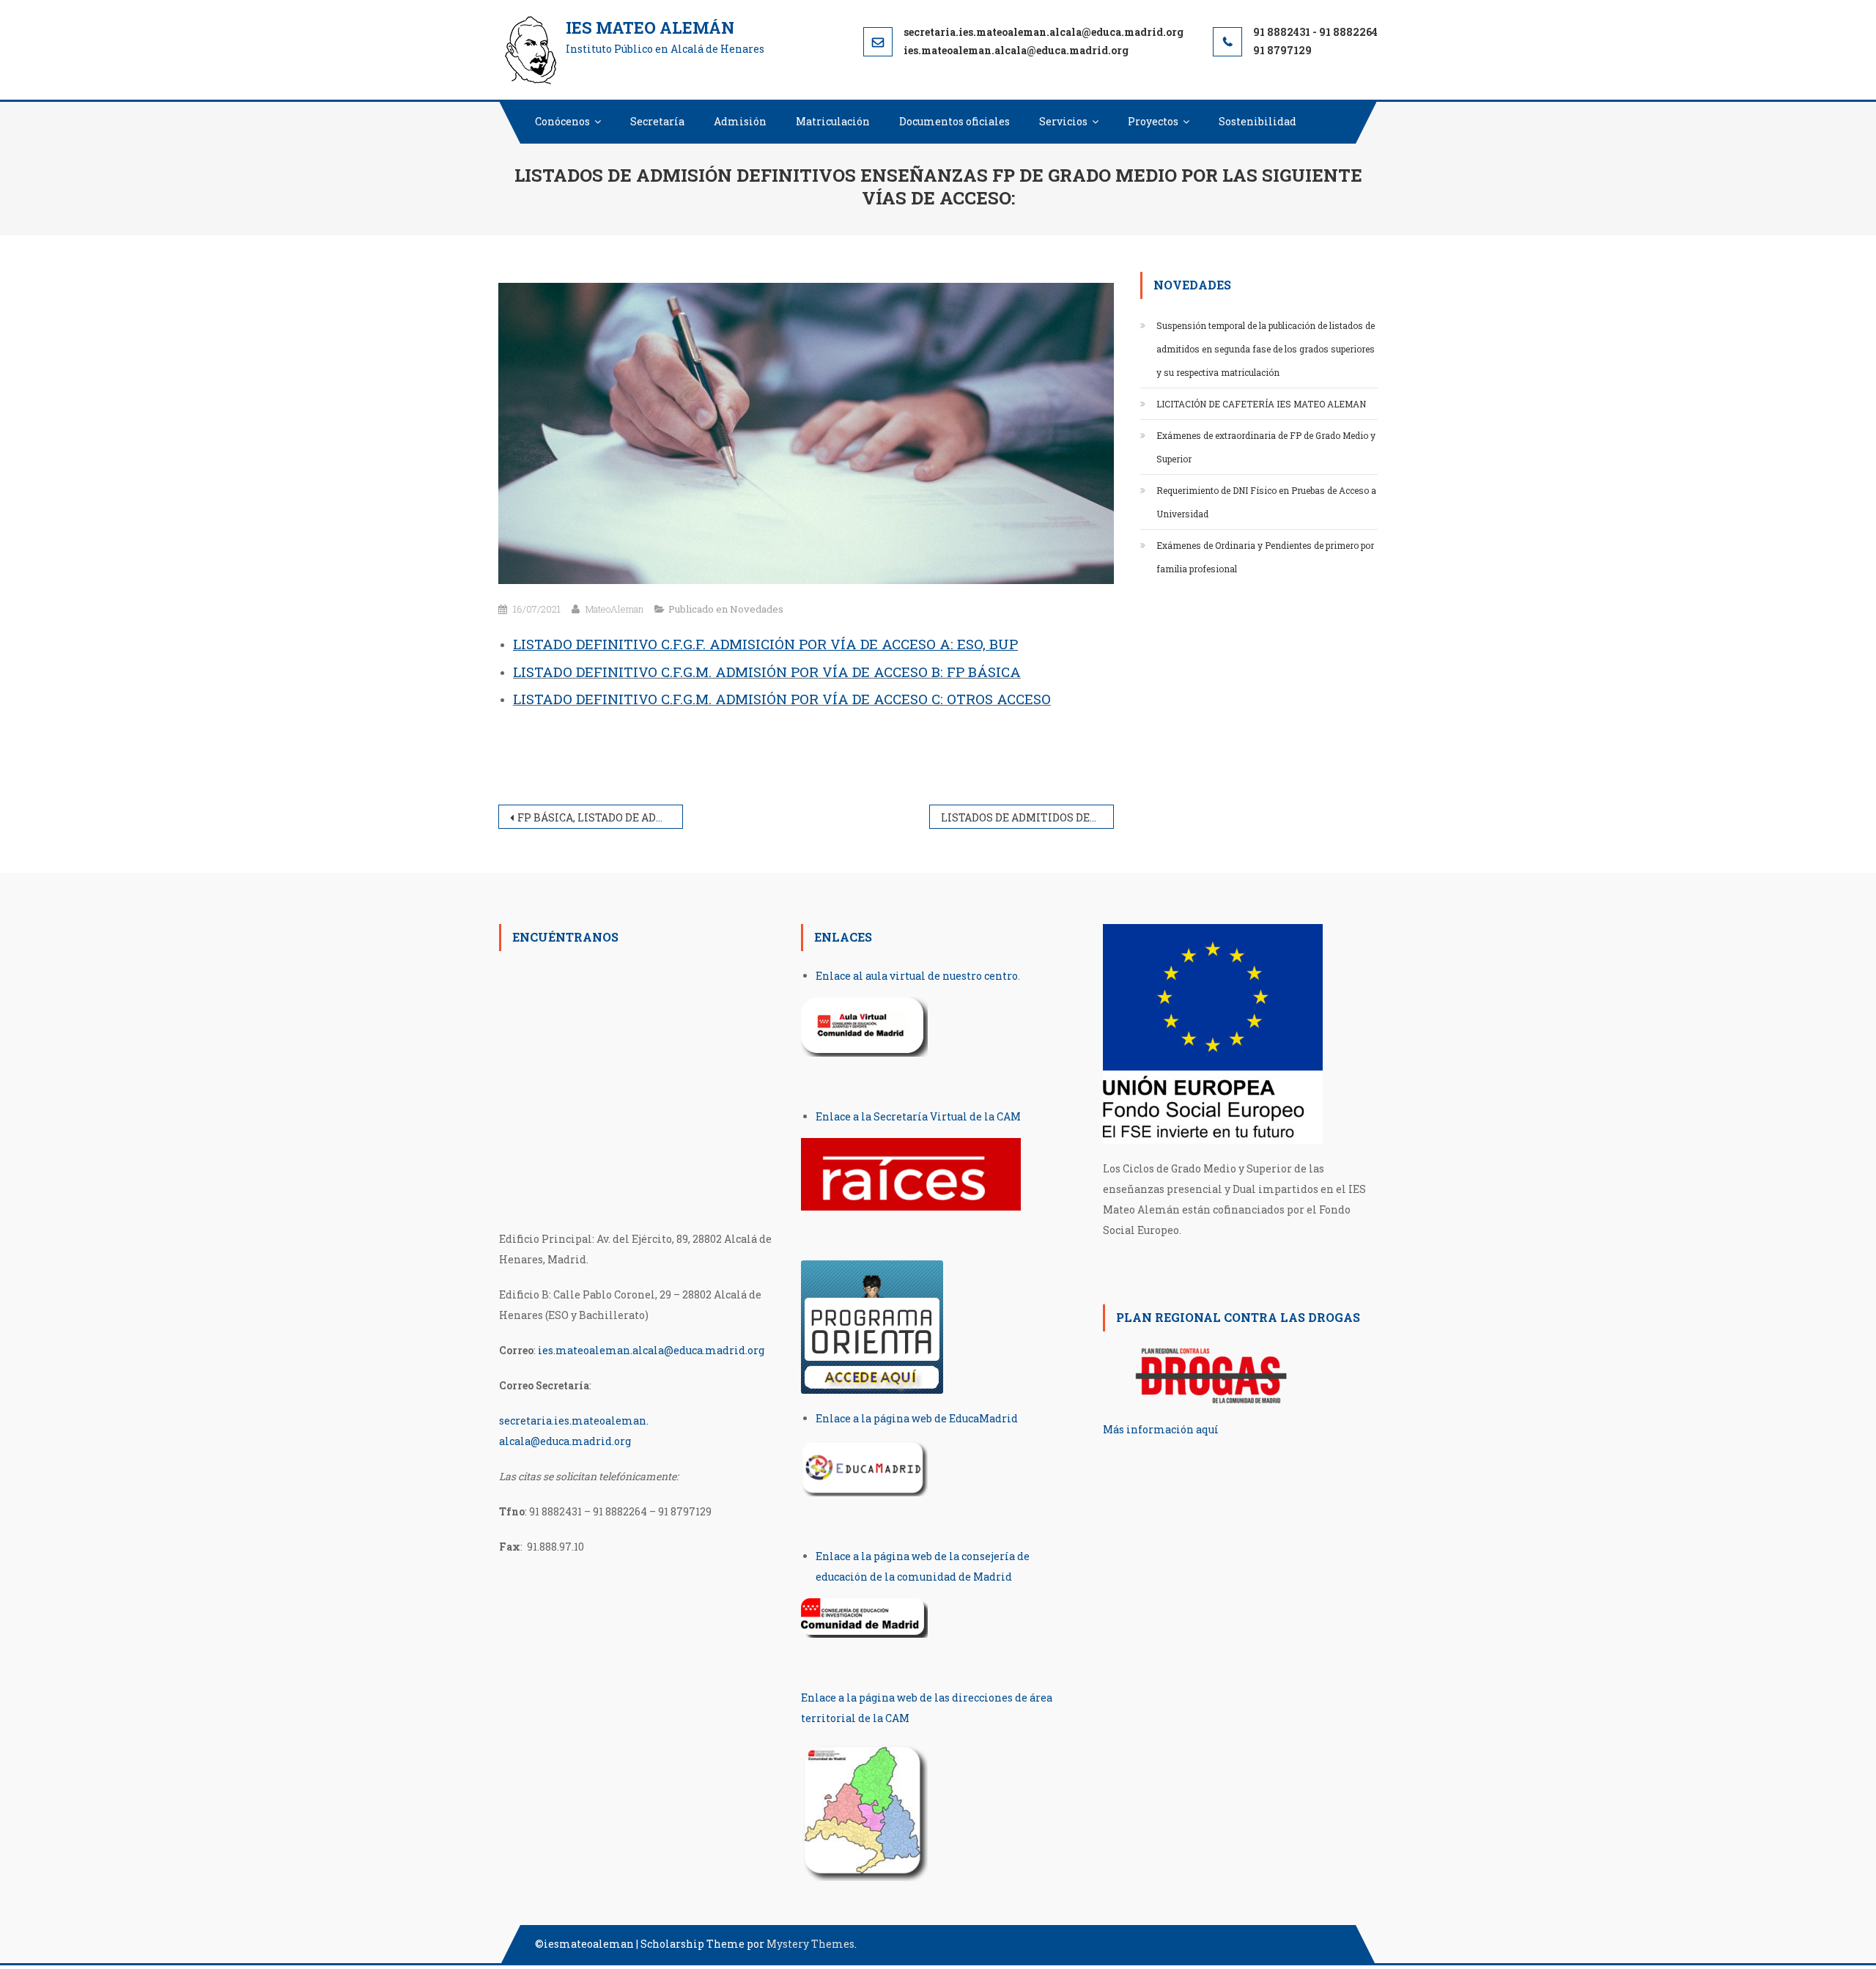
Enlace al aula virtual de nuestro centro (917, 976)
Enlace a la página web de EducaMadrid (917, 1418)
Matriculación (833, 121)
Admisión (740, 121)
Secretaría (657, 121)
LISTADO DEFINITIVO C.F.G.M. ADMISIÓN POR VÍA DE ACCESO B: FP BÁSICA (767, 672)
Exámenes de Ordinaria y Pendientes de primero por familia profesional (1265, 557)
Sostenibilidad (1258, 121)
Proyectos (1153, 121)
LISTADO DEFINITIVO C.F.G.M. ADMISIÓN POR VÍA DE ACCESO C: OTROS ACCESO (782, 699)
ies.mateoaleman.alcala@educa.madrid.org (651, 1350)
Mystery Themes (810, 1944)
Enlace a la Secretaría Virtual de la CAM (918, 1116)
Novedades (757, 609)
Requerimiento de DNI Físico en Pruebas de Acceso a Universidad (1266, 502)
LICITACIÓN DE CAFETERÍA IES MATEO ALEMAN (1261, 404)
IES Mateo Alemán (650, 27)
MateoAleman (614, 609)
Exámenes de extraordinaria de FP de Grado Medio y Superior (1266, 447)
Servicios (1063, 121)
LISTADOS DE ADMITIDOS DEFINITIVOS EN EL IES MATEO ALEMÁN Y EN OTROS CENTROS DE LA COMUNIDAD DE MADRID (1027, 817)
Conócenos (562, 121)
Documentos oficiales (954, 121)
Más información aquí (1161, 1429)
